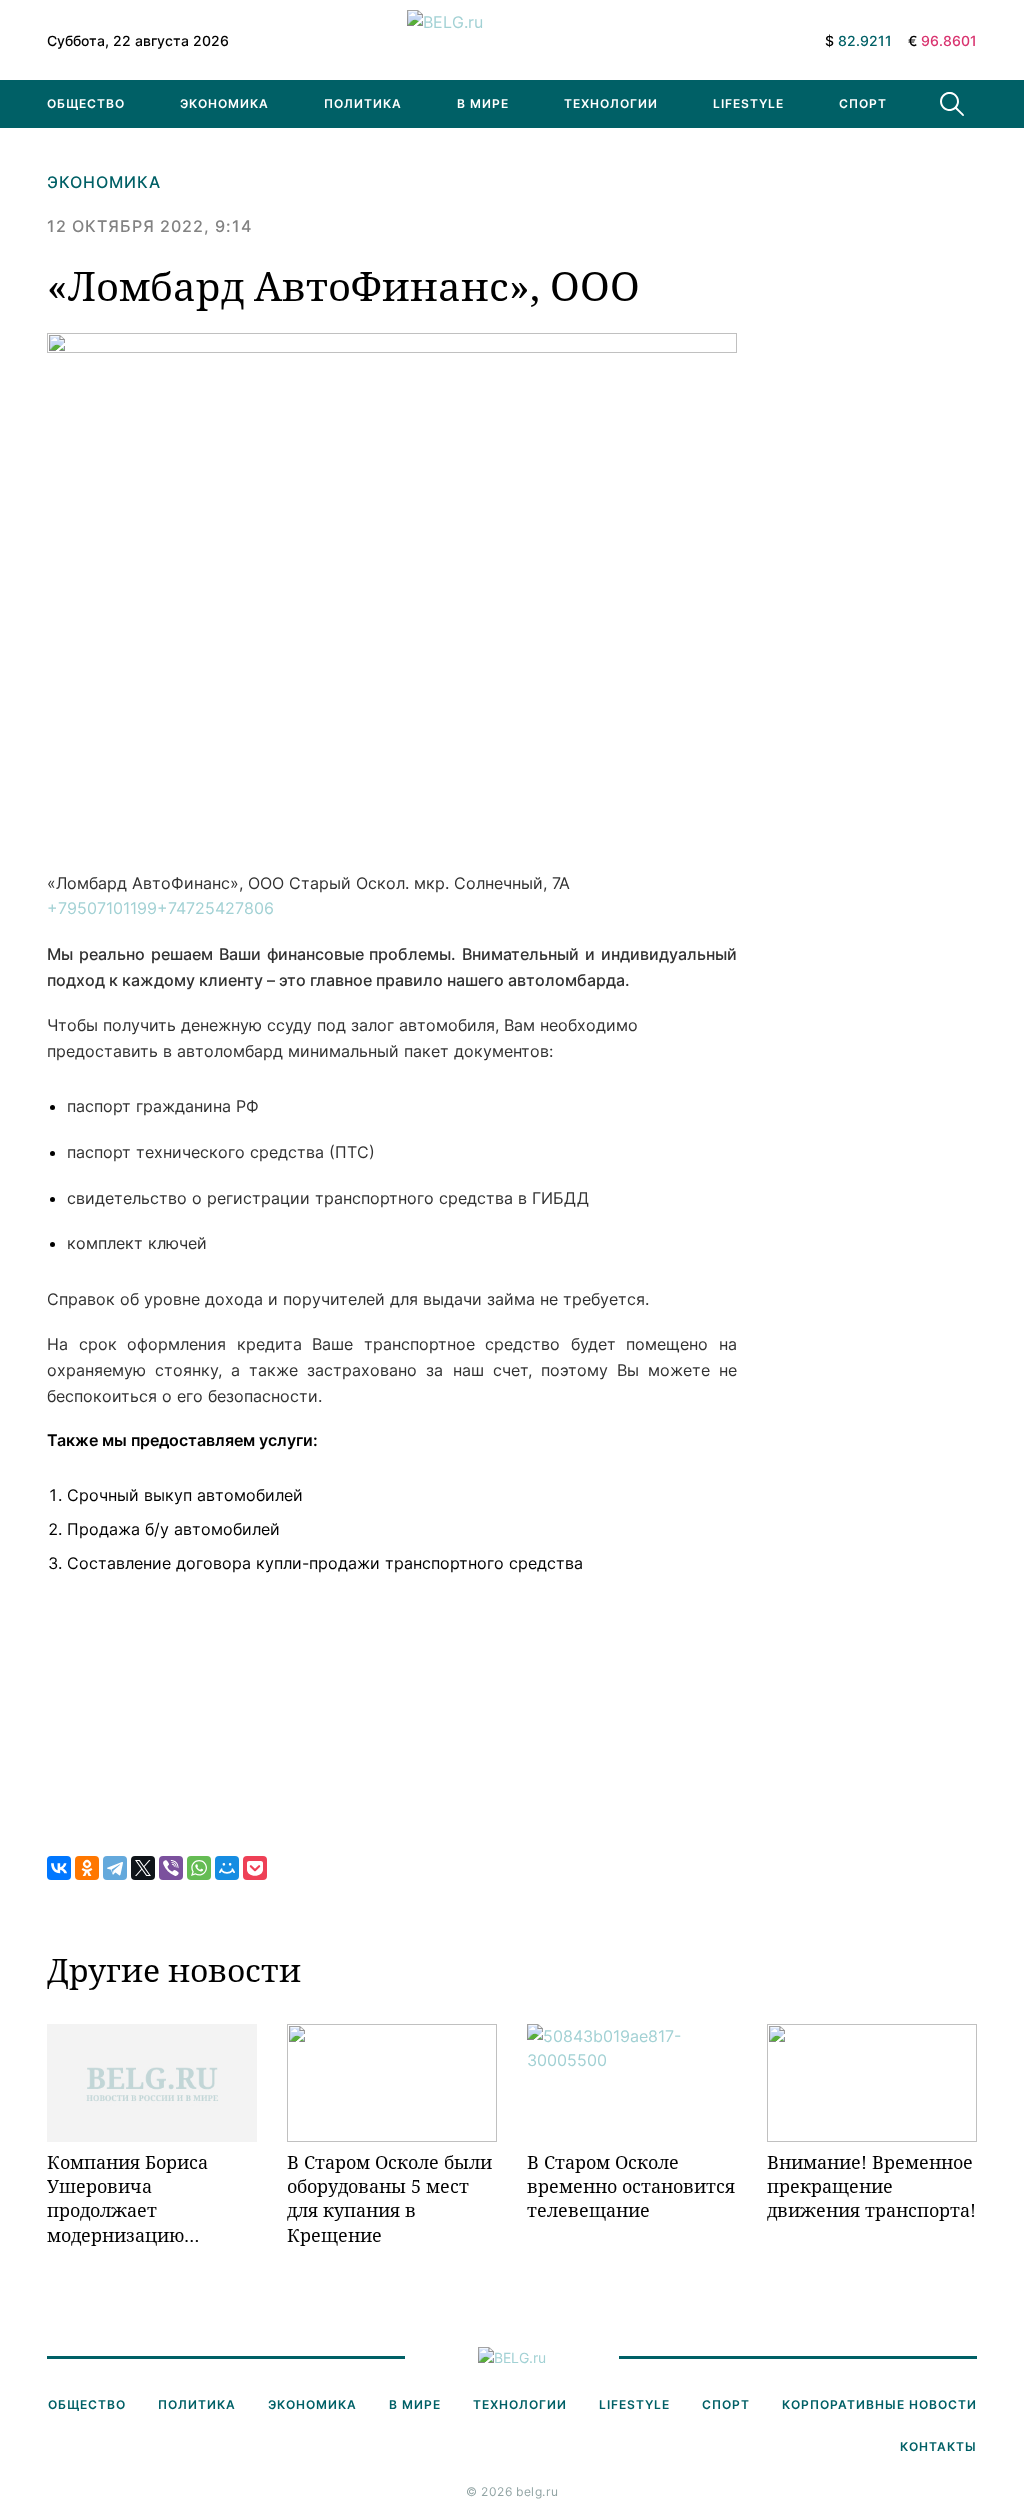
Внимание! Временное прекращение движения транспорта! (871, 2186)
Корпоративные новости (879, 2404)
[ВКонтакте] (59, 1868)
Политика (363, 103)
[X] (143, 1868)
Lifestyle (748, 103)
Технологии (611, 103)
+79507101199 (102, 908)
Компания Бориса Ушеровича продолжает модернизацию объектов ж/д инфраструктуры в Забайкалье (132, 2198)
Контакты (938, 2446)
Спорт (863, 103)
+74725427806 (215, 908)
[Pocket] (255, 1868)
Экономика (224, 103)
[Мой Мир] (227, 1868)
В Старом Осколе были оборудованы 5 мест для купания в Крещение (389, 2198)
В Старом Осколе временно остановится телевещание (631, 2186)
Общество (86, 103)
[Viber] (171, 1868)
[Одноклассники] (87, 1868)
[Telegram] (115, 1868)
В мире (483, 103)
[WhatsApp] (199, 1868)
